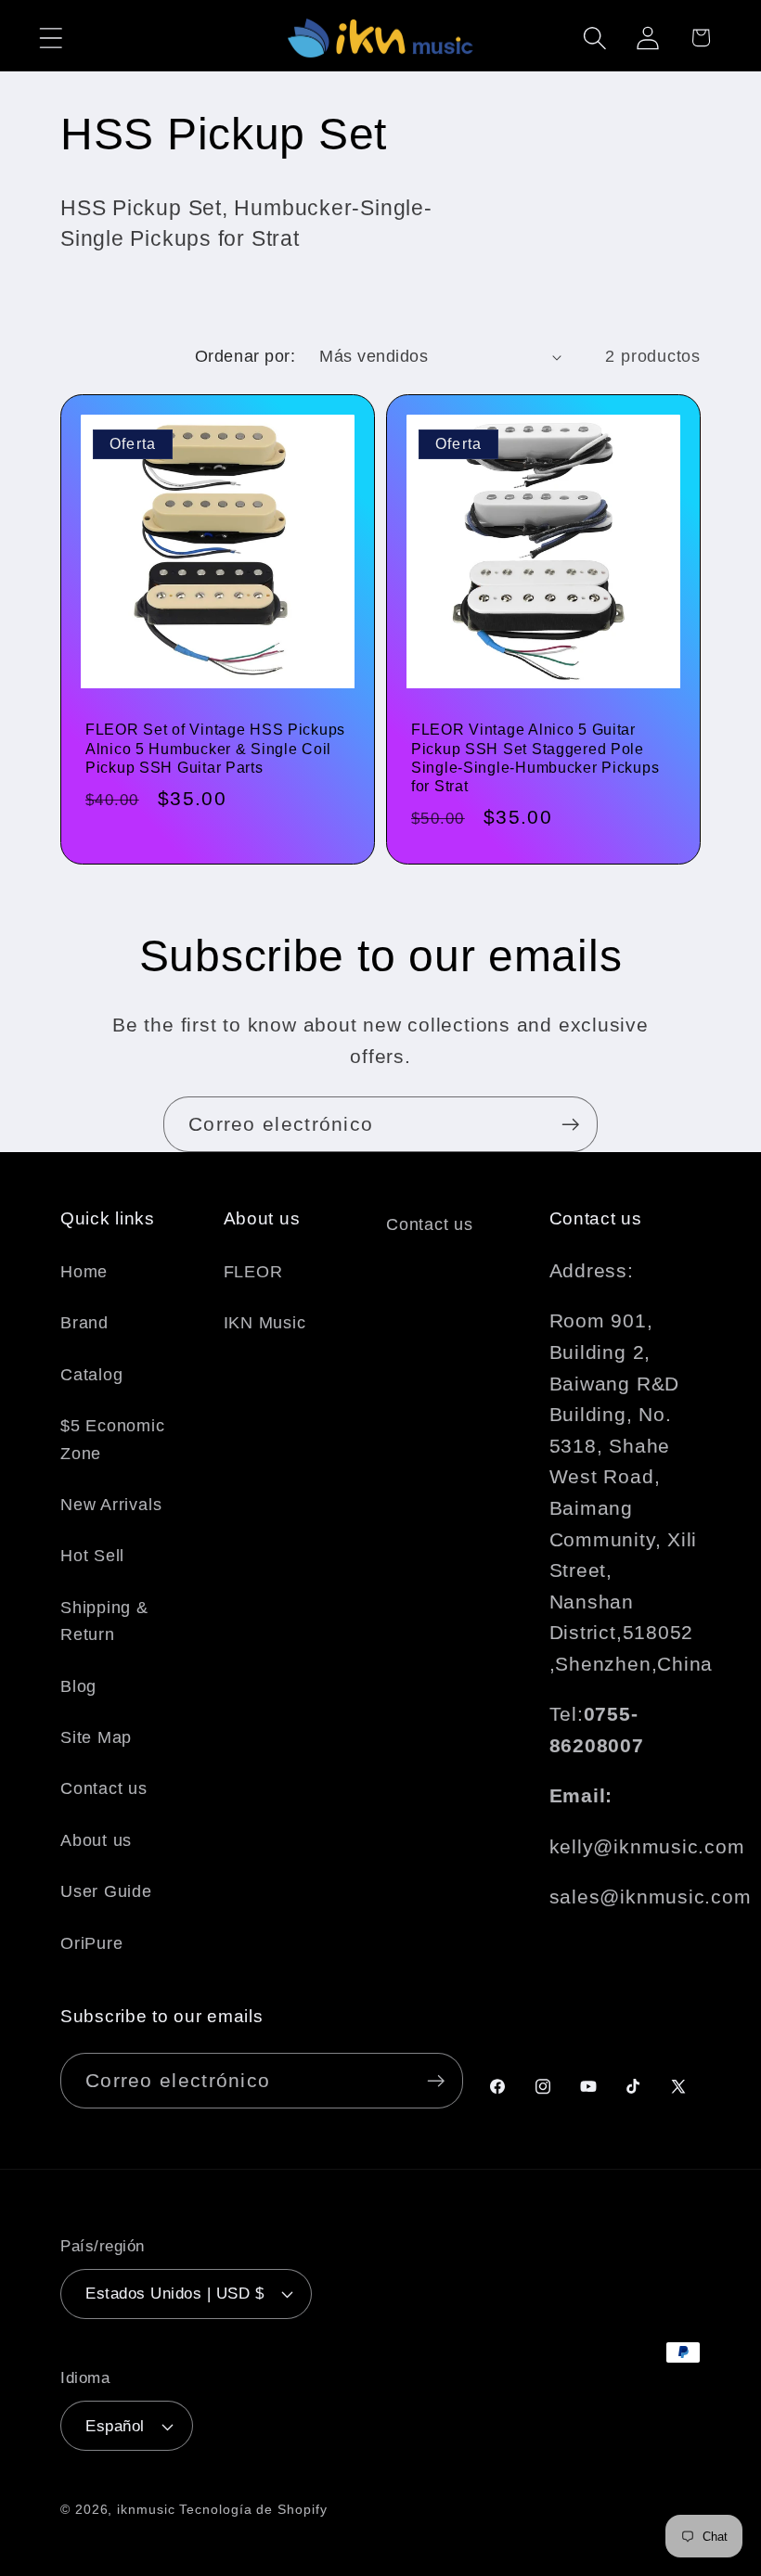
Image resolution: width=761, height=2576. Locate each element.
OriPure (91, 1943)
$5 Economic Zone (113, 1439)
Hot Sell (92, 1556)
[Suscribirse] (570, 1125)
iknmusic (146, 2509)
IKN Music (265, 1323)
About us (96, 1840)
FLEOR (253, 1272)
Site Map (96, 1737)
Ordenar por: (245, 356)
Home (84, 1272)
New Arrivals (111, 1505)
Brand (84, 1323)
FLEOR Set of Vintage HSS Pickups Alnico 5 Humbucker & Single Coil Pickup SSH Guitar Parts (215, 749)
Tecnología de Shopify (253, 2509)
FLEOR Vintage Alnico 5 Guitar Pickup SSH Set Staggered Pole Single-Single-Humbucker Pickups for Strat (535, 758)
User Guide (106, 1891)
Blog (78, 1686)
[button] (51, 38)
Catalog (91, 1375)
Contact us (104, 1788)
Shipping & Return (104, 1621)
